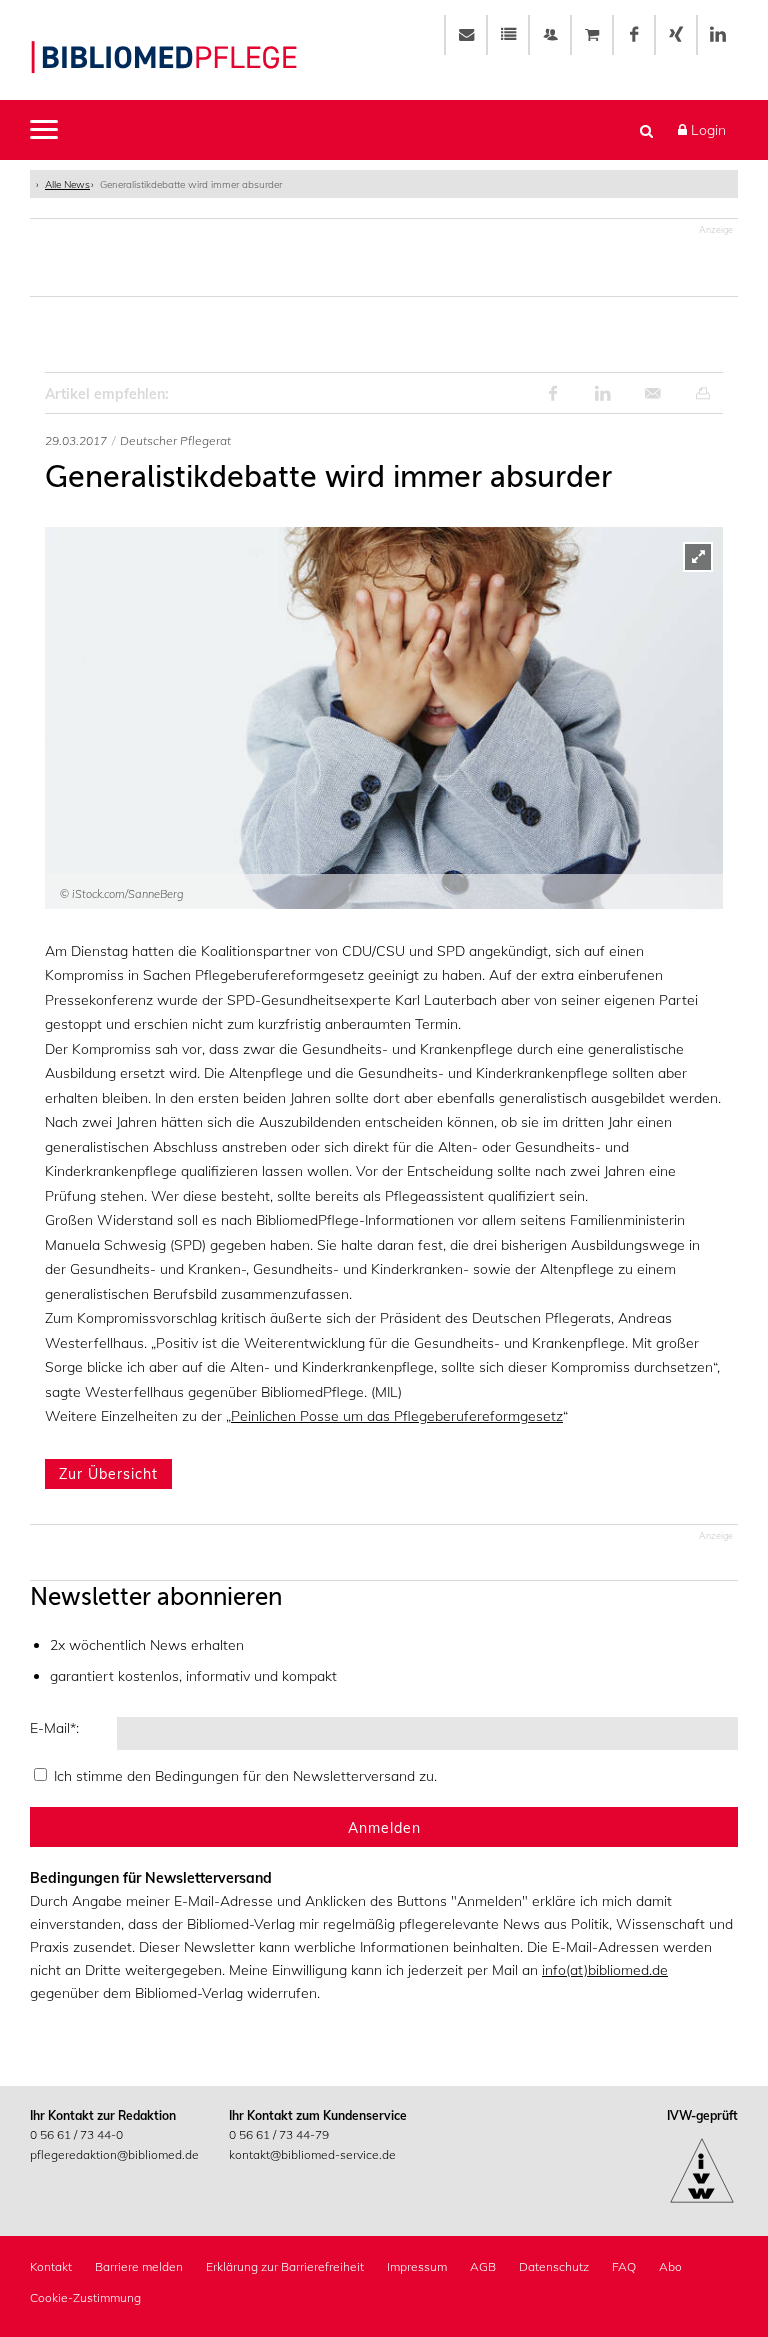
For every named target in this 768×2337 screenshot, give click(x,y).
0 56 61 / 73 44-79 (279, 2134)
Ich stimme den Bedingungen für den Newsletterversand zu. (245, 1776)
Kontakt (51, 2266)
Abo (670, 2266)
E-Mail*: (54, 1728)
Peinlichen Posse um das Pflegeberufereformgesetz (397, 1416)
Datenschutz (554, 2266)
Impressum (417, 2266)
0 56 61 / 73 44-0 (76, 2134)
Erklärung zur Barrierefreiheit (285, 2266)
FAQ (624, 2266)
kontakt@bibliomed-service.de (312, 2154)
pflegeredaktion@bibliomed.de (114, 2154)
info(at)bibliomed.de (605, 1970)
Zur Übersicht (108, 1474)
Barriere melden (139, 2266)
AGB (483, 2266)
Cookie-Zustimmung (85, 2297)
